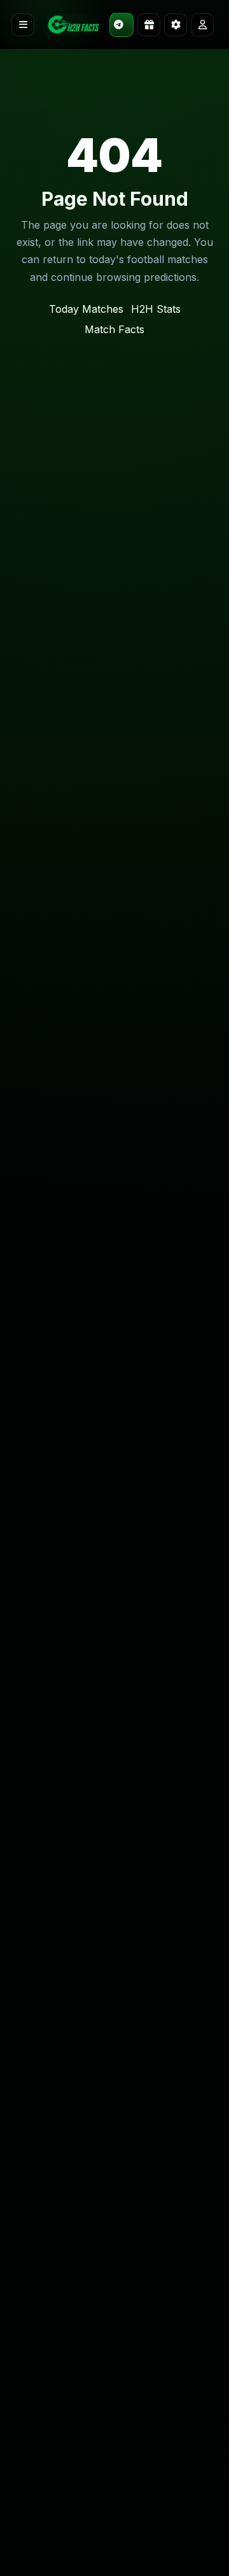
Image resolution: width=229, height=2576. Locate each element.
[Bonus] (149, 25)
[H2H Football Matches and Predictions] (73, 25)
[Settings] (176, 25)
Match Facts (114, 329)
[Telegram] (121, 25)
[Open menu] (23, 25)
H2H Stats (156, 309)
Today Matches (86, 309)
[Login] (202, 25)
